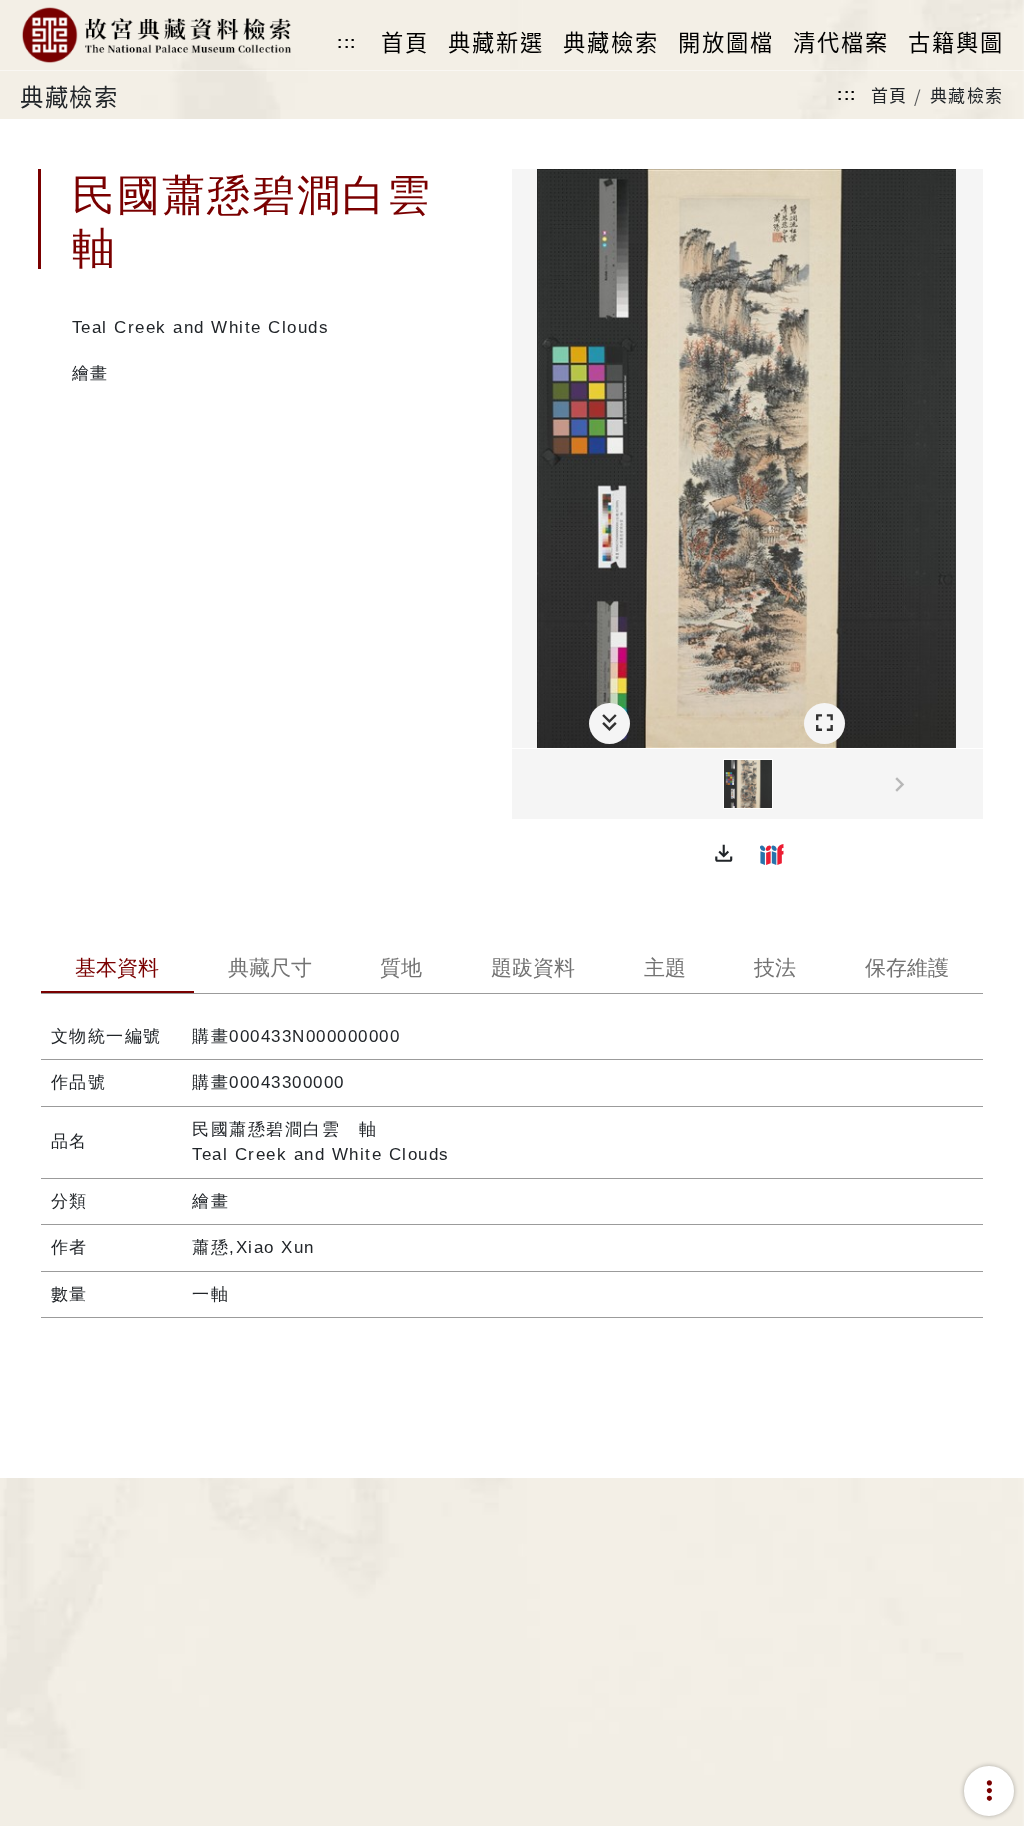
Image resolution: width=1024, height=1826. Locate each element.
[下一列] (968, 785)
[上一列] (527, 785)
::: (347, 42)
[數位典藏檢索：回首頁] (155, 35)
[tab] (117, 970)
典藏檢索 (967, 94)
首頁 (889, 94)
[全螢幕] (824, 723)
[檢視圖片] (748, 784)
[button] (724, 854)
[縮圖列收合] (609, 723)
